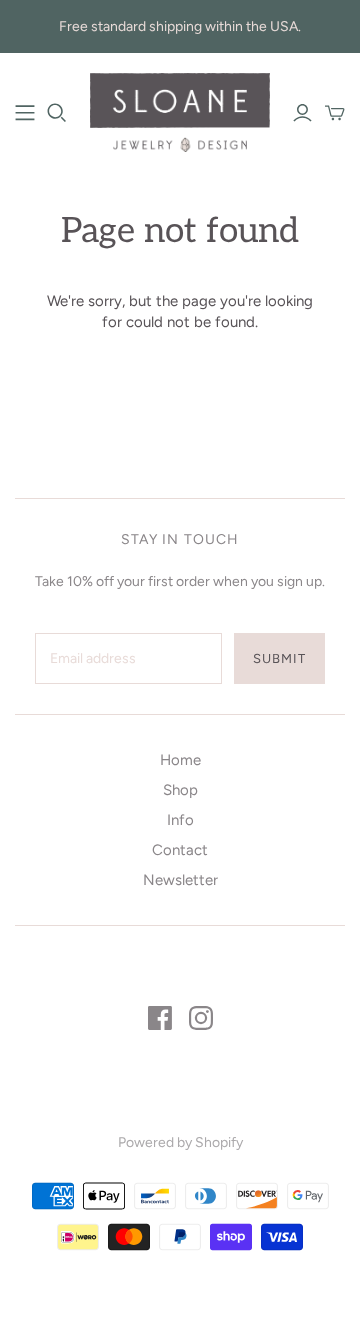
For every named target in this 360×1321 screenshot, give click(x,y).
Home (180, 760)
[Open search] (57, 113)
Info (180, 820)
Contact (180, 850)
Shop (180, 790)
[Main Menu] (25, 113)
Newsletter (180, 880)
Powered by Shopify (180, 1142)
